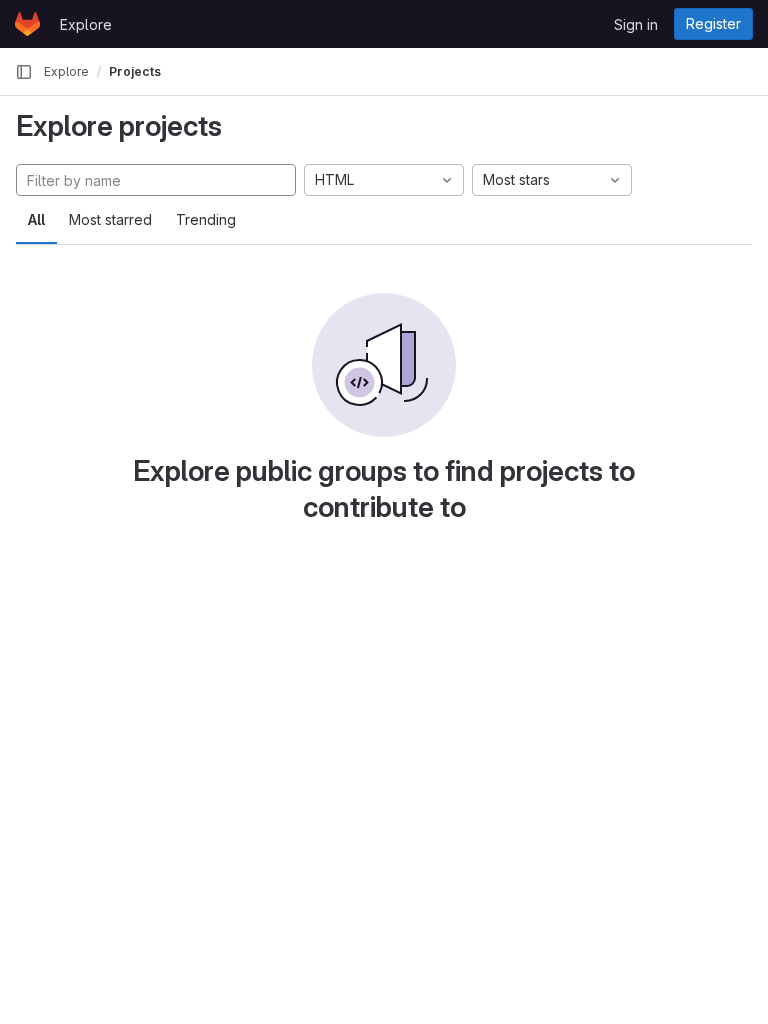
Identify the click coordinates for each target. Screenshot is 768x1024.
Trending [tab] (206, 219)
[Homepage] (27, 24)
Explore (86, 24)
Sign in (636, 24)
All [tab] (36, 219)
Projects (135, 71)
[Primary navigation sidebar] (24, 72)
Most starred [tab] (110, 219)
